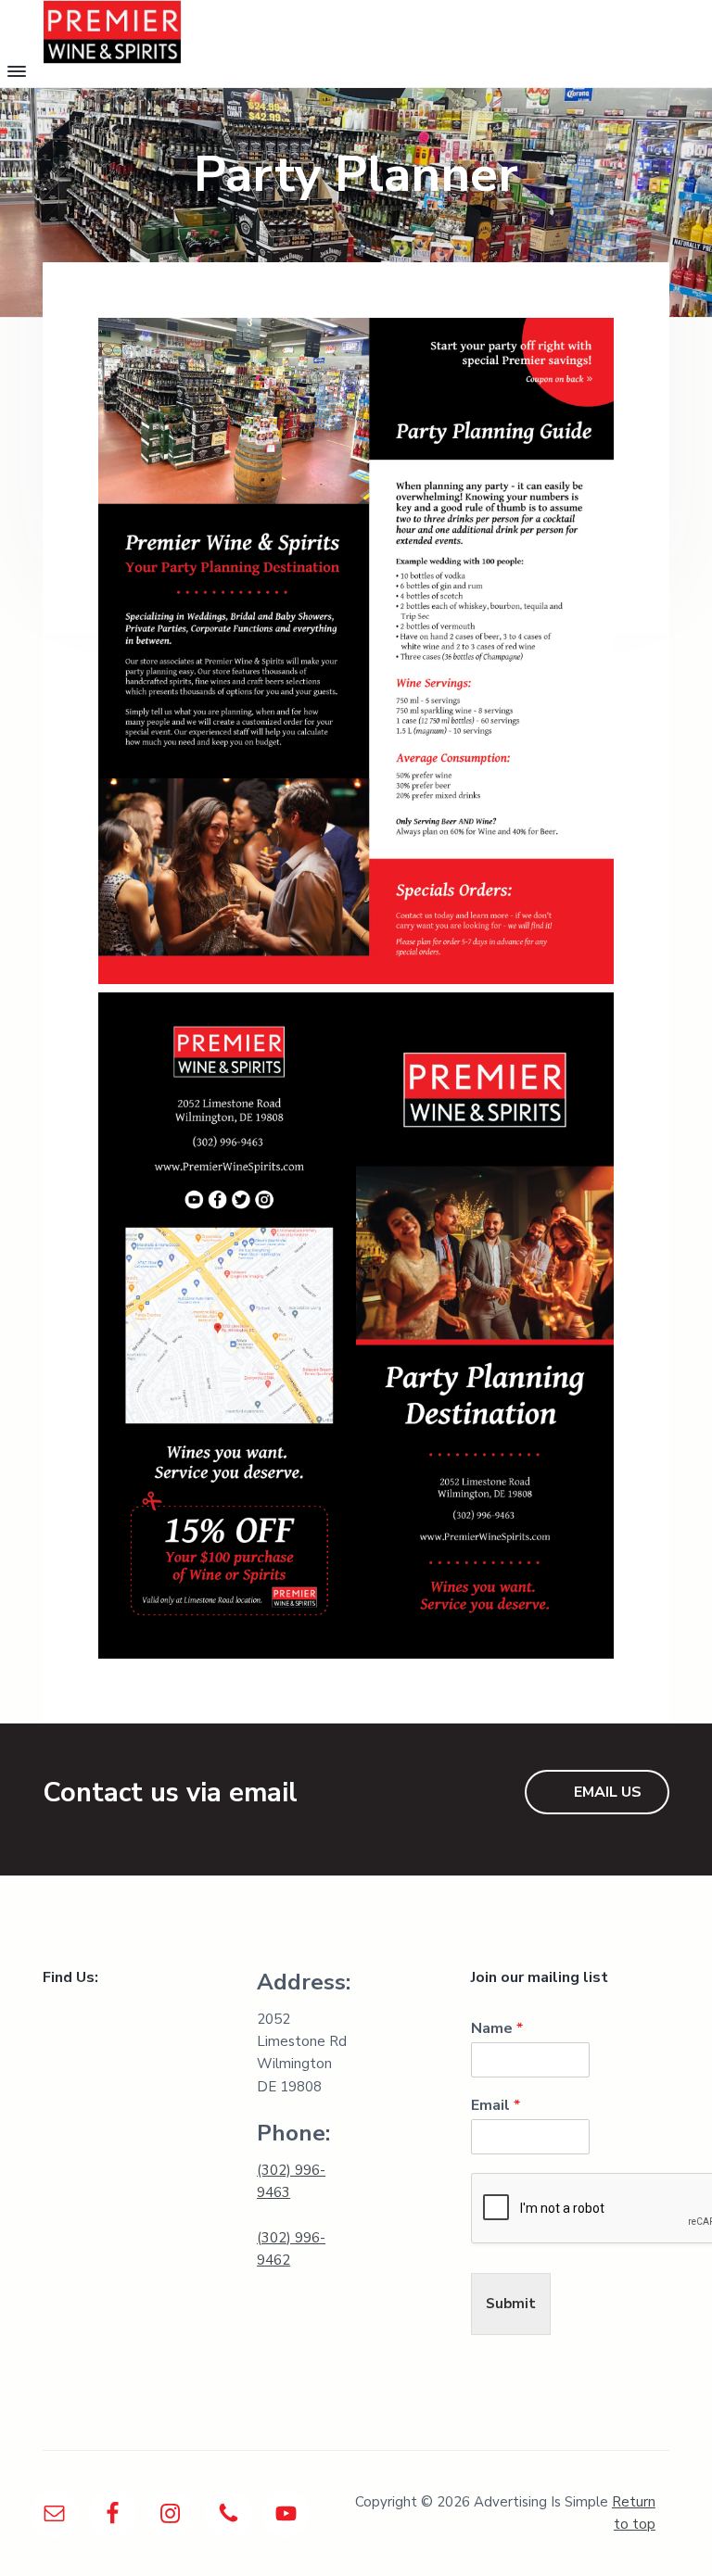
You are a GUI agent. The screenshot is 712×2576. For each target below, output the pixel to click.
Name (497, 2029)
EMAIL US (608, 1792)
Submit (511, 2304)
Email (496, 2106)
